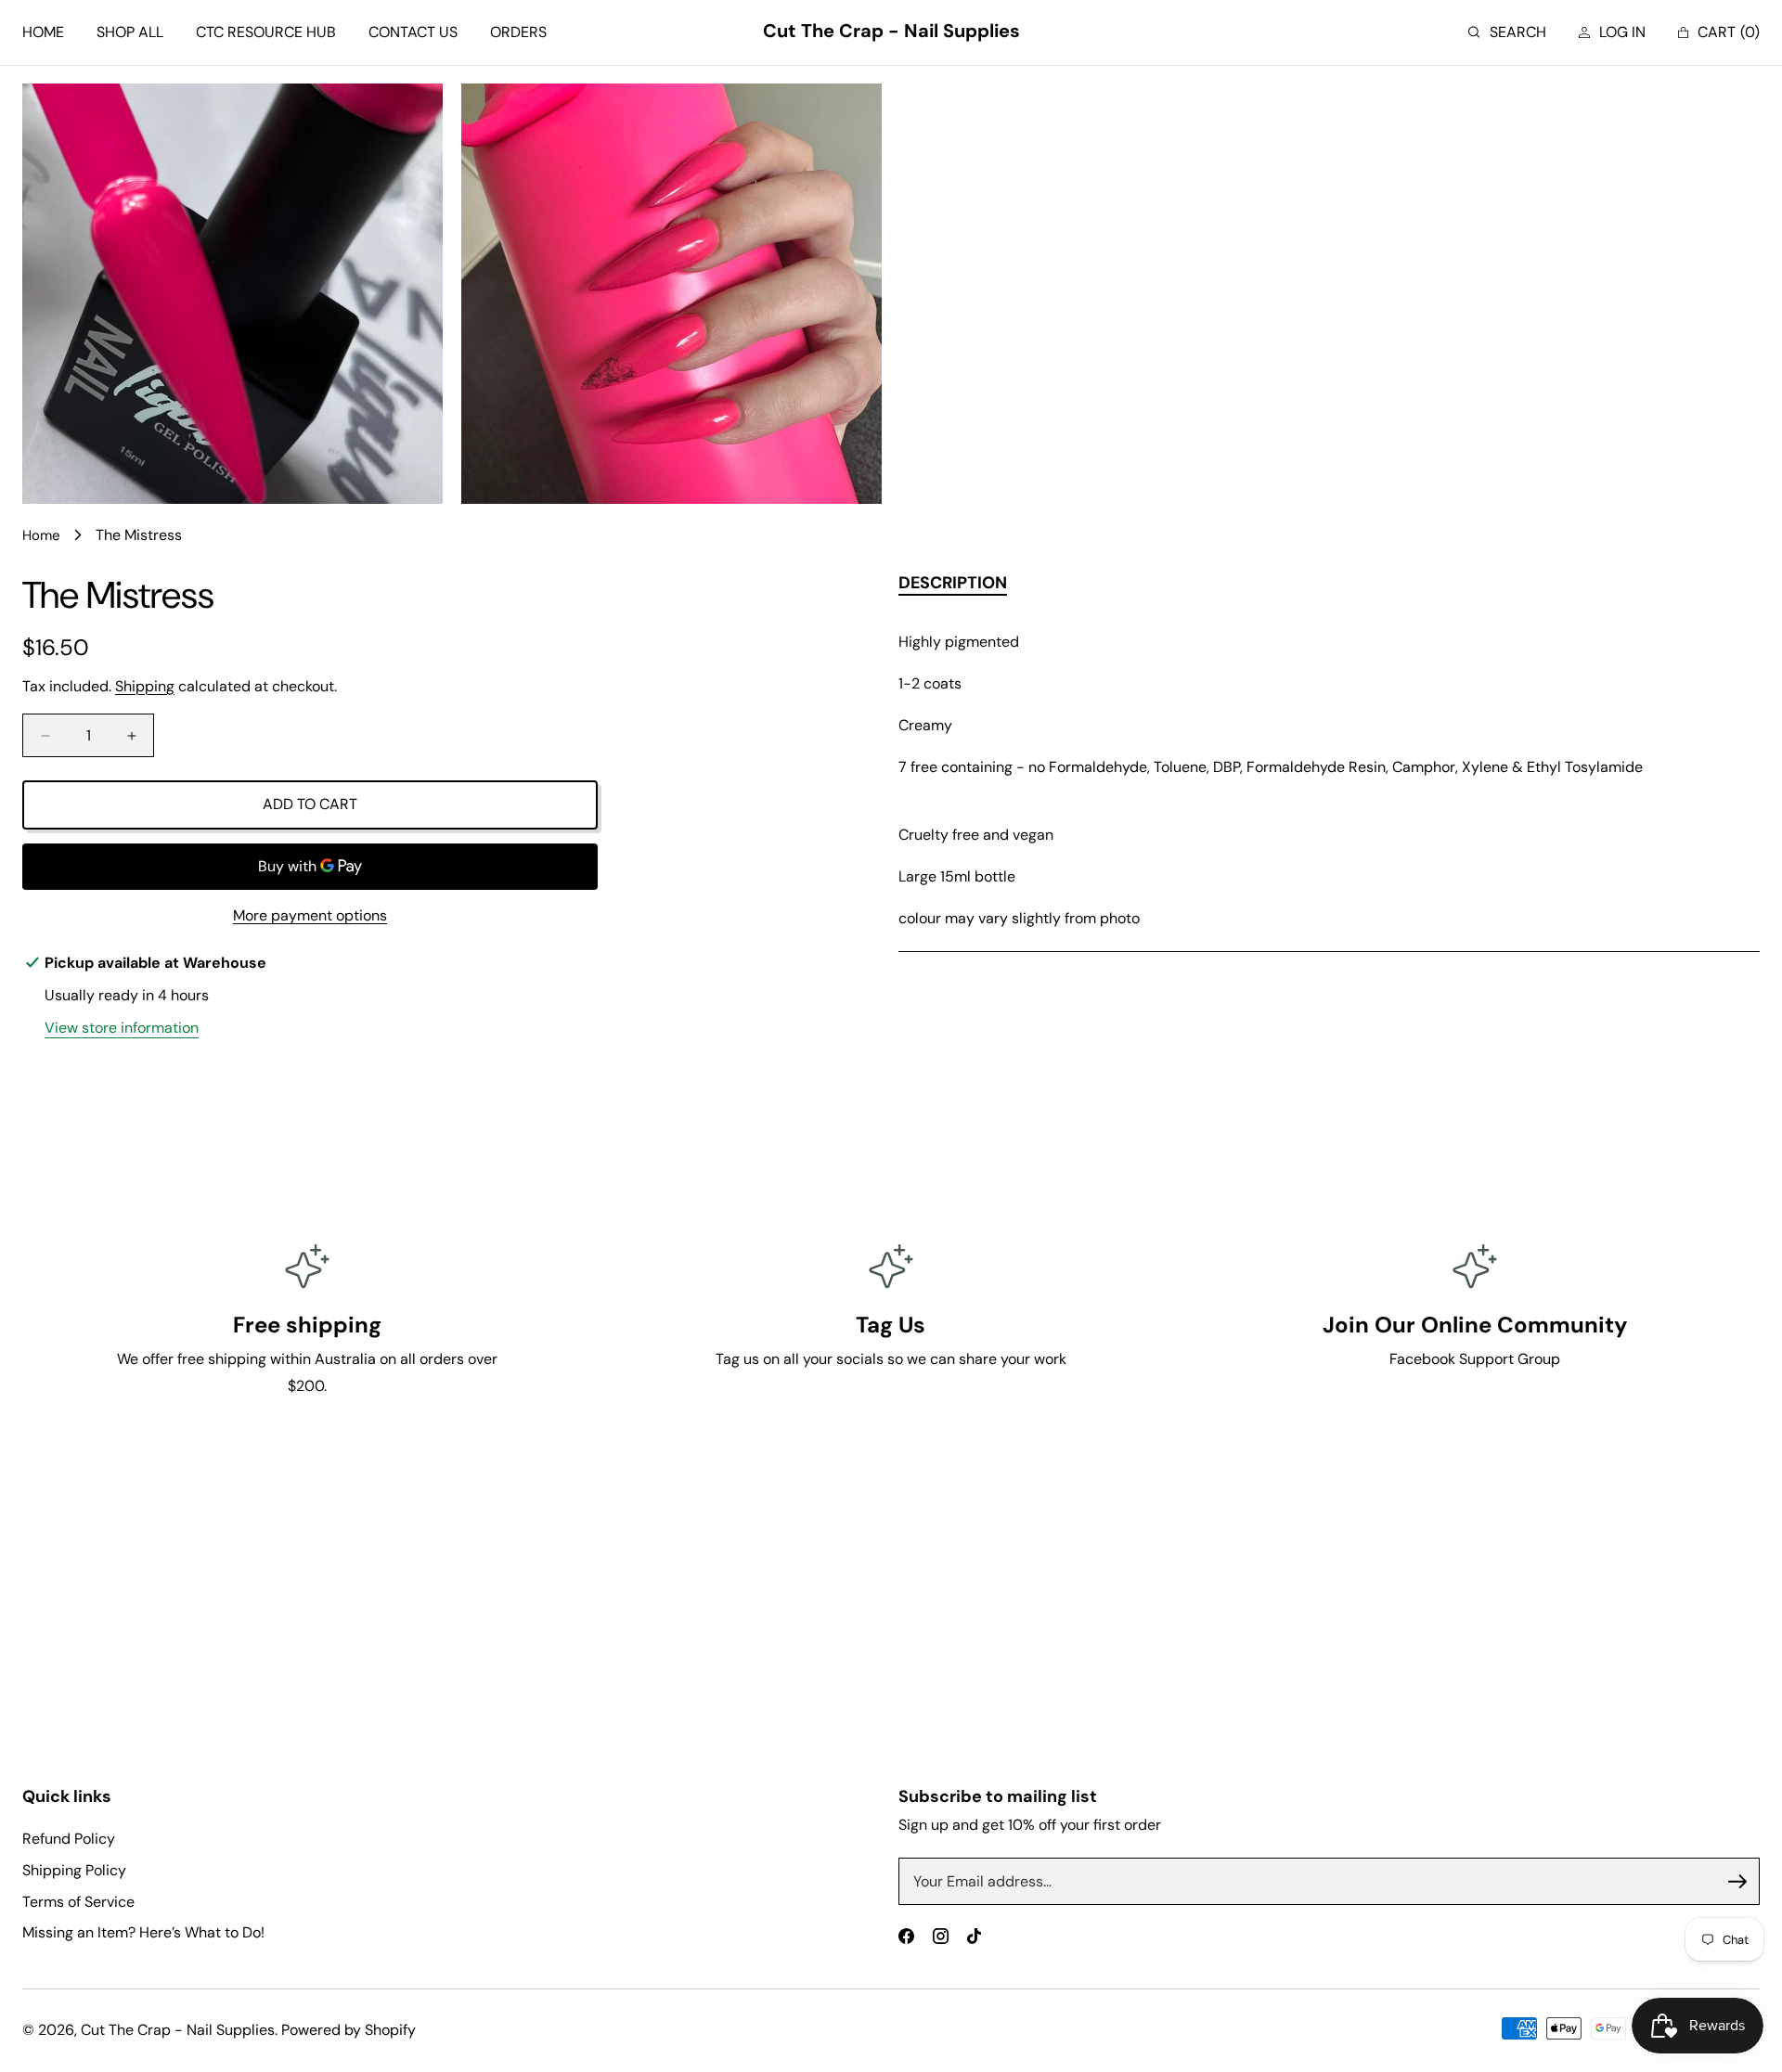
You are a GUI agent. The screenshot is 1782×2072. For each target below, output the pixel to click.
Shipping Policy (74, 1870)
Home (41, 535)
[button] (1507, 33)
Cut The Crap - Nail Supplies (178, 2030)
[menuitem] (43, 33)
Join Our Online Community (1475, 1325)
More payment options (310, 915)
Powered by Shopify (349, 2030)
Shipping (145, 686)
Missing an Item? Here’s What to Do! (143, 1932)
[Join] (1737, 1882)
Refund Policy (69, 1839)
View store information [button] (122, 1028)
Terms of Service (78, 1902)
